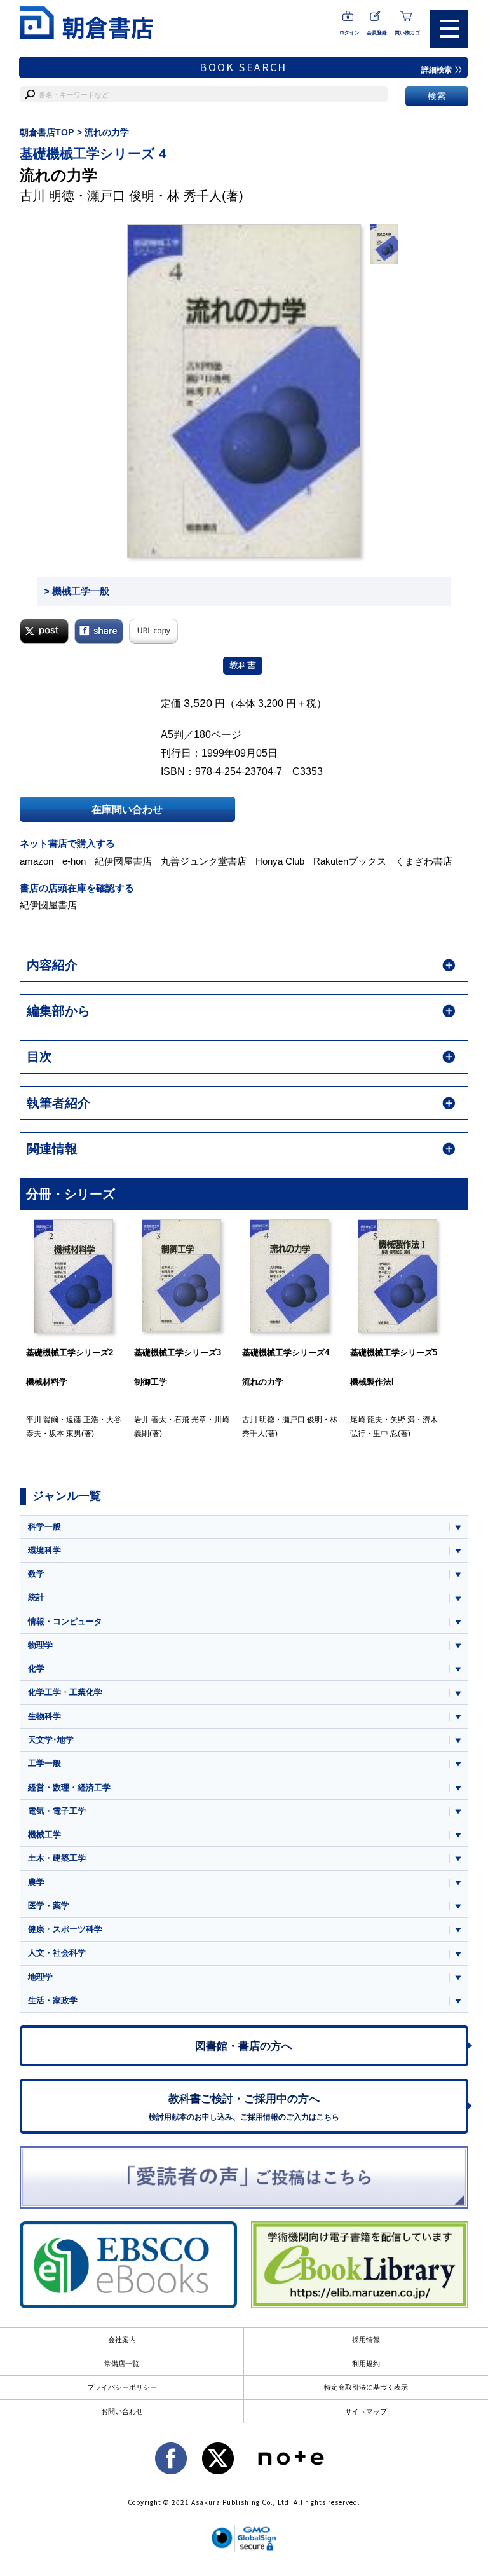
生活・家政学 (53, 2000)
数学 (36, 1574)
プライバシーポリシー (122, 2387)
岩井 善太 (42, 1420)
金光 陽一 (406, 1420)
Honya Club (280, 861)
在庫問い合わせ (127, 809)
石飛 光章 (82, 1420)
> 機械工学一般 (77, 591)
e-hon (74, 861)
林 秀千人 (194, 196)
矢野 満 (295, 1420)
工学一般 (44, 1763)
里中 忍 (277, 1434)
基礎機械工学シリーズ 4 (93, 154)
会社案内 (122, 2340)
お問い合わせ (122, 2411)
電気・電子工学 (57, 1811)
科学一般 (44, 1527)
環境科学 (44, 1550)
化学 (36, 1668)
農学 (36, 1882)
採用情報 (366, 2340)
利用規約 (366, 2364)
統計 (36, 1597)
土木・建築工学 (57, 1858)
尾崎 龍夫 (258, 1420)
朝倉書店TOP (47, 132)
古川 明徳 (47, 196)
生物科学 (44, 1716)
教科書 (243, 665)
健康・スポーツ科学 (65, 1929)
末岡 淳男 (366, 1420)
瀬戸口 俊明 (121, 196)
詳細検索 (437, 70)
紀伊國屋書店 (123, 861)
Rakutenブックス (350, 861)
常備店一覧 (122, 2364)
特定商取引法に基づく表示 (366, 2387)
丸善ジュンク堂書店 (204, 861)
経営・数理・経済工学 (69, 1787)
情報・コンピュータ (65, 1621)
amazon (37, 861)
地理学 (40, 1977)
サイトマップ (366, 2411)
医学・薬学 (49, 1906)
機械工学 (44, 1834)
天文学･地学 (51, 1740)
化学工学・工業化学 (65, 1692)
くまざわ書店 (424, 861)
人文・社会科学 (57, 1953)
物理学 (40, 1645)
